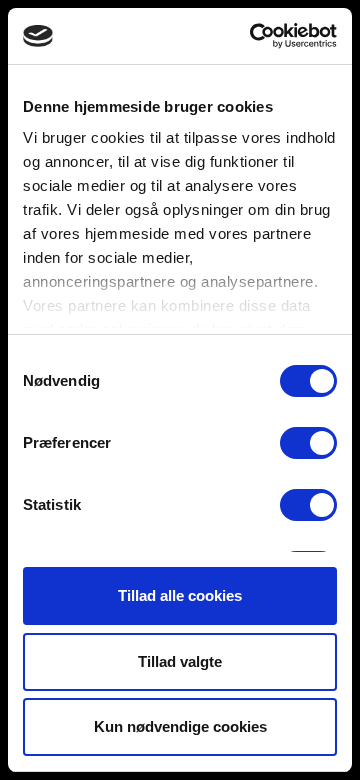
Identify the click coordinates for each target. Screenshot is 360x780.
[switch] (308, 443)
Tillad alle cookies (180, 595)
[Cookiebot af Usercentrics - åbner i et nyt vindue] (254, 36)
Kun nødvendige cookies (180, 726)
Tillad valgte (180, 661)
